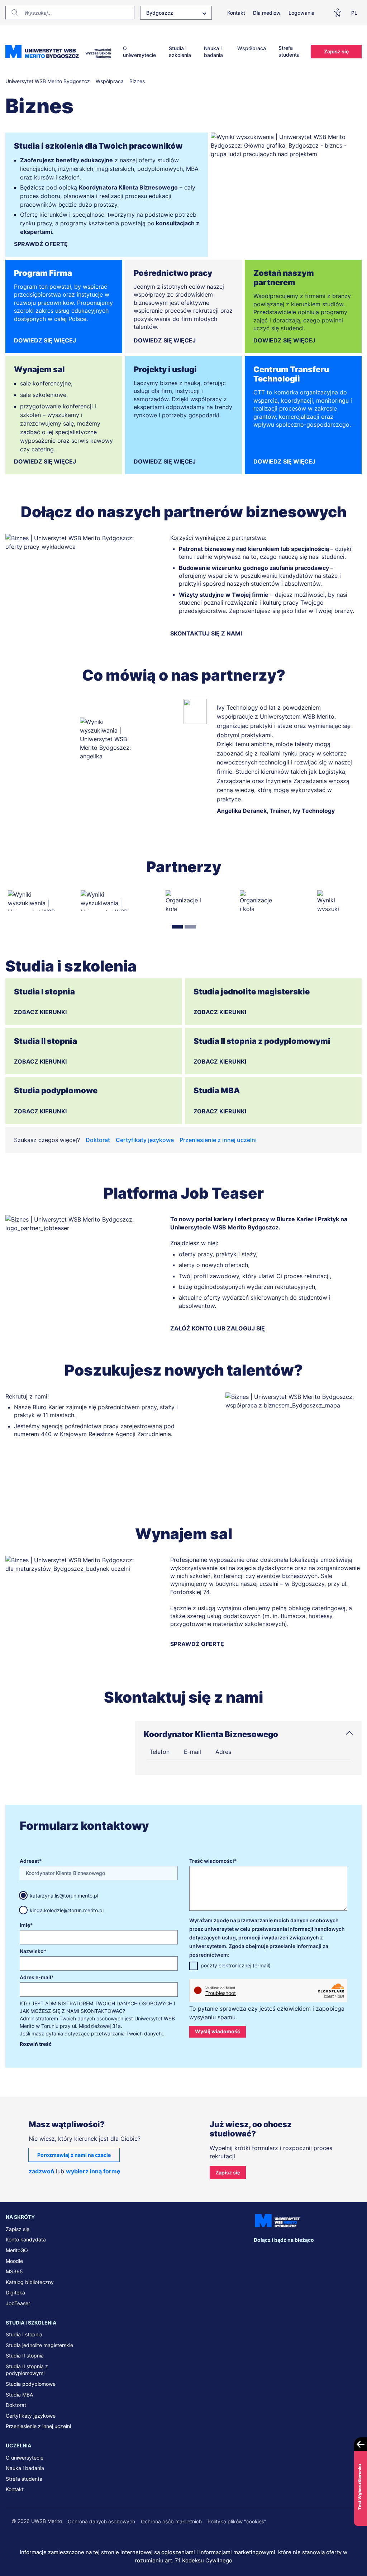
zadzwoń (41, 2171)
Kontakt (236, 13)
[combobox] (176, 13)
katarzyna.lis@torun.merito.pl (64, 1896)
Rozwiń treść (36, 2044)
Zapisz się (336, 51)
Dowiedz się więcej (45, 340)
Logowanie (301, 13)
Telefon (159, 1752)
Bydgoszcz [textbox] (160, 13)
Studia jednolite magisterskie (39, 2345)
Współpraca (252, 48)
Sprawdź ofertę (41, 244)
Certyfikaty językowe (145, 1140)
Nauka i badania (213, 52)
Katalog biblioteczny (30, 2282)
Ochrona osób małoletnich (171, 2521)
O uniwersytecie (139, 52)
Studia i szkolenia (180, 52)
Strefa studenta (289, 51)
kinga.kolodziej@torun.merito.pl (67, 1910)
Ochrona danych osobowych (101, 2521)
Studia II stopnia (25, 2356)
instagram (304, 2254)
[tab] (177, 927)
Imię (25, 1925)
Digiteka (15, 2292)
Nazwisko (32, 1951)
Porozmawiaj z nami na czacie (74, 2155)
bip (352, 2254)
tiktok (334, 2254)
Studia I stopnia (24, 2334)
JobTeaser (18, 2303)
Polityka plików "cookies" (237, 2521)
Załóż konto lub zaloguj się (218, 1328)
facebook (259, 2254)
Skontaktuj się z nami (206, 633)
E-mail (192, 1752)
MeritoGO (17, 2250)
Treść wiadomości (212, 1861)
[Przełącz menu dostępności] (339, 13)
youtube (319, 2254)
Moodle (14, 2261)
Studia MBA (19, 2395)
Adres (223, 1752)
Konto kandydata (26, 2239)
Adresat (29, 1861)
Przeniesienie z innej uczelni (218, 1140)
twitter (289, 2254)
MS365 (14, 2271)
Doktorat (98, 1140)
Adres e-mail (35, 1977)
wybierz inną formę (93, 2171)
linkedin (274, 2254)
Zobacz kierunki (40, 1012)
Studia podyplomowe (31, 2384)
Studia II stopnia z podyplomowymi (27, 2370)
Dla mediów (267, 13)
